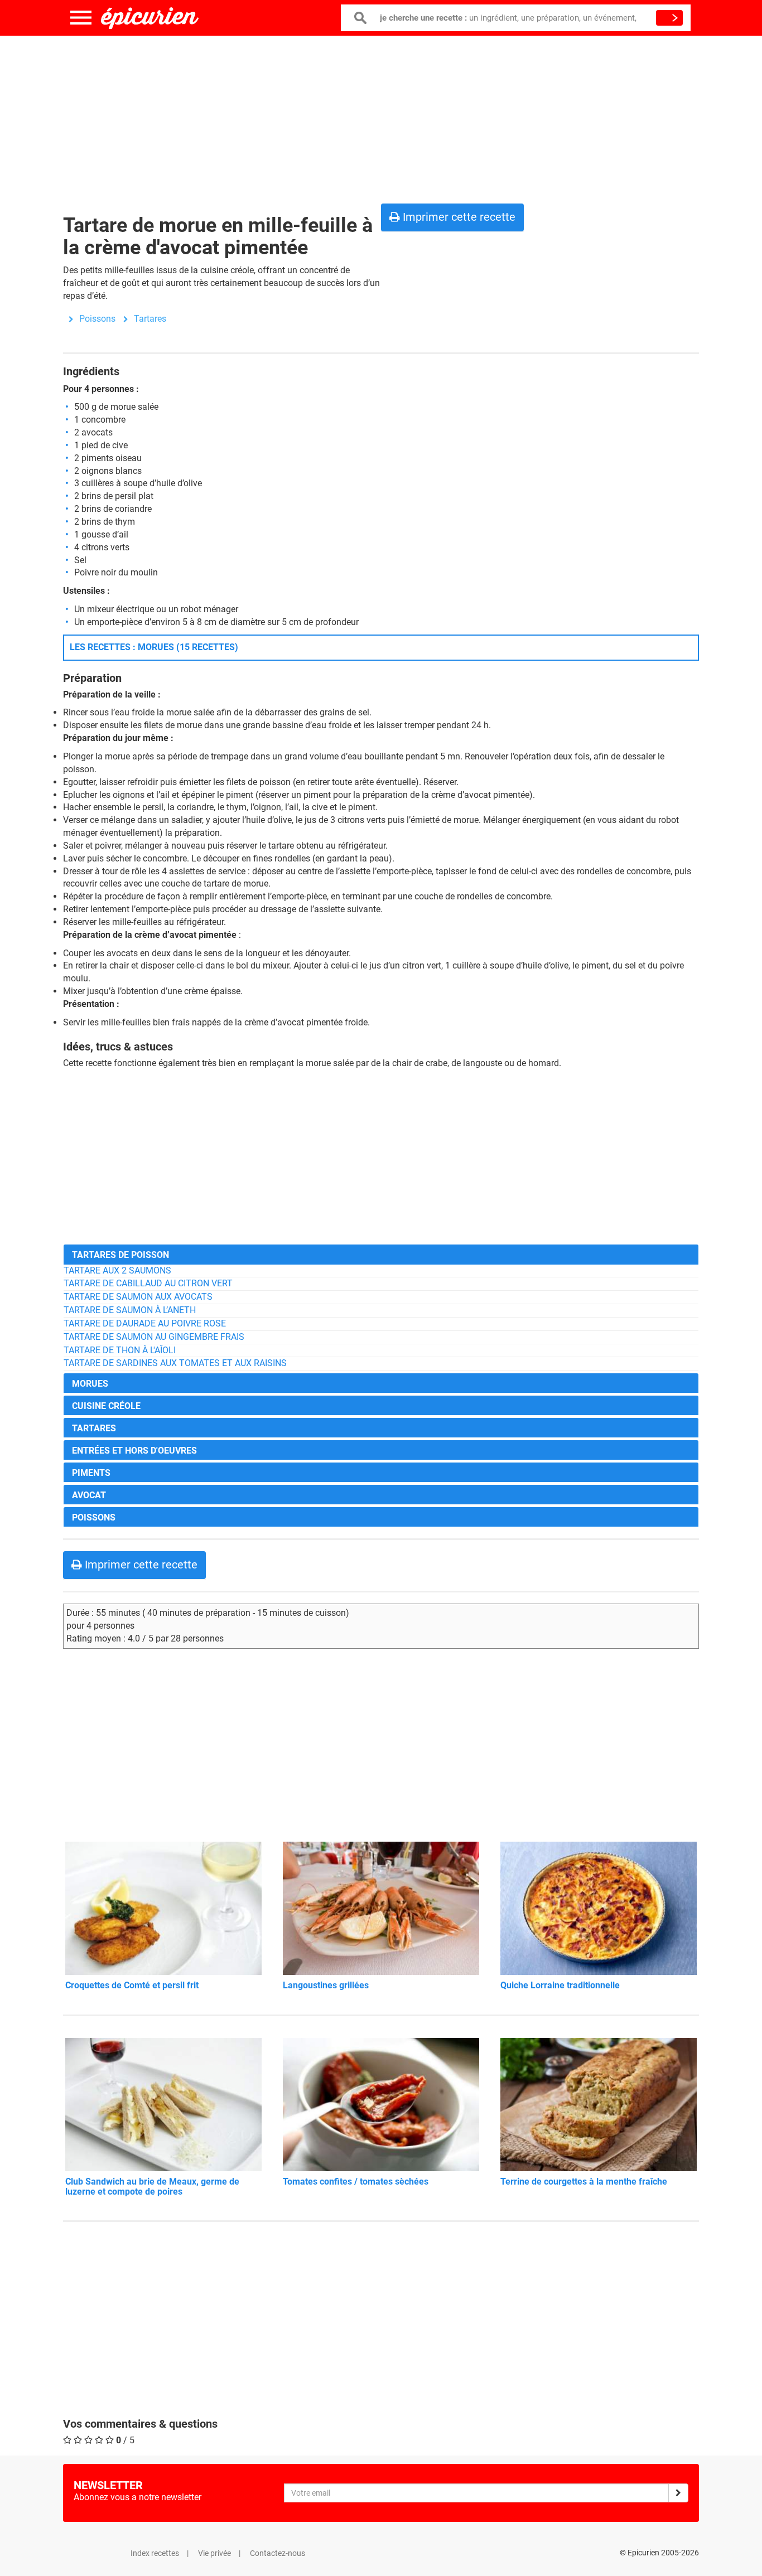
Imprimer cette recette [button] (458, 217)
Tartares (150, 319)
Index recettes (155, 2553)
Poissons (97, 319)
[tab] (381, 1254)
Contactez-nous (278, 2553)
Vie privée (214, 2553)
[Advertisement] (381, 117)
